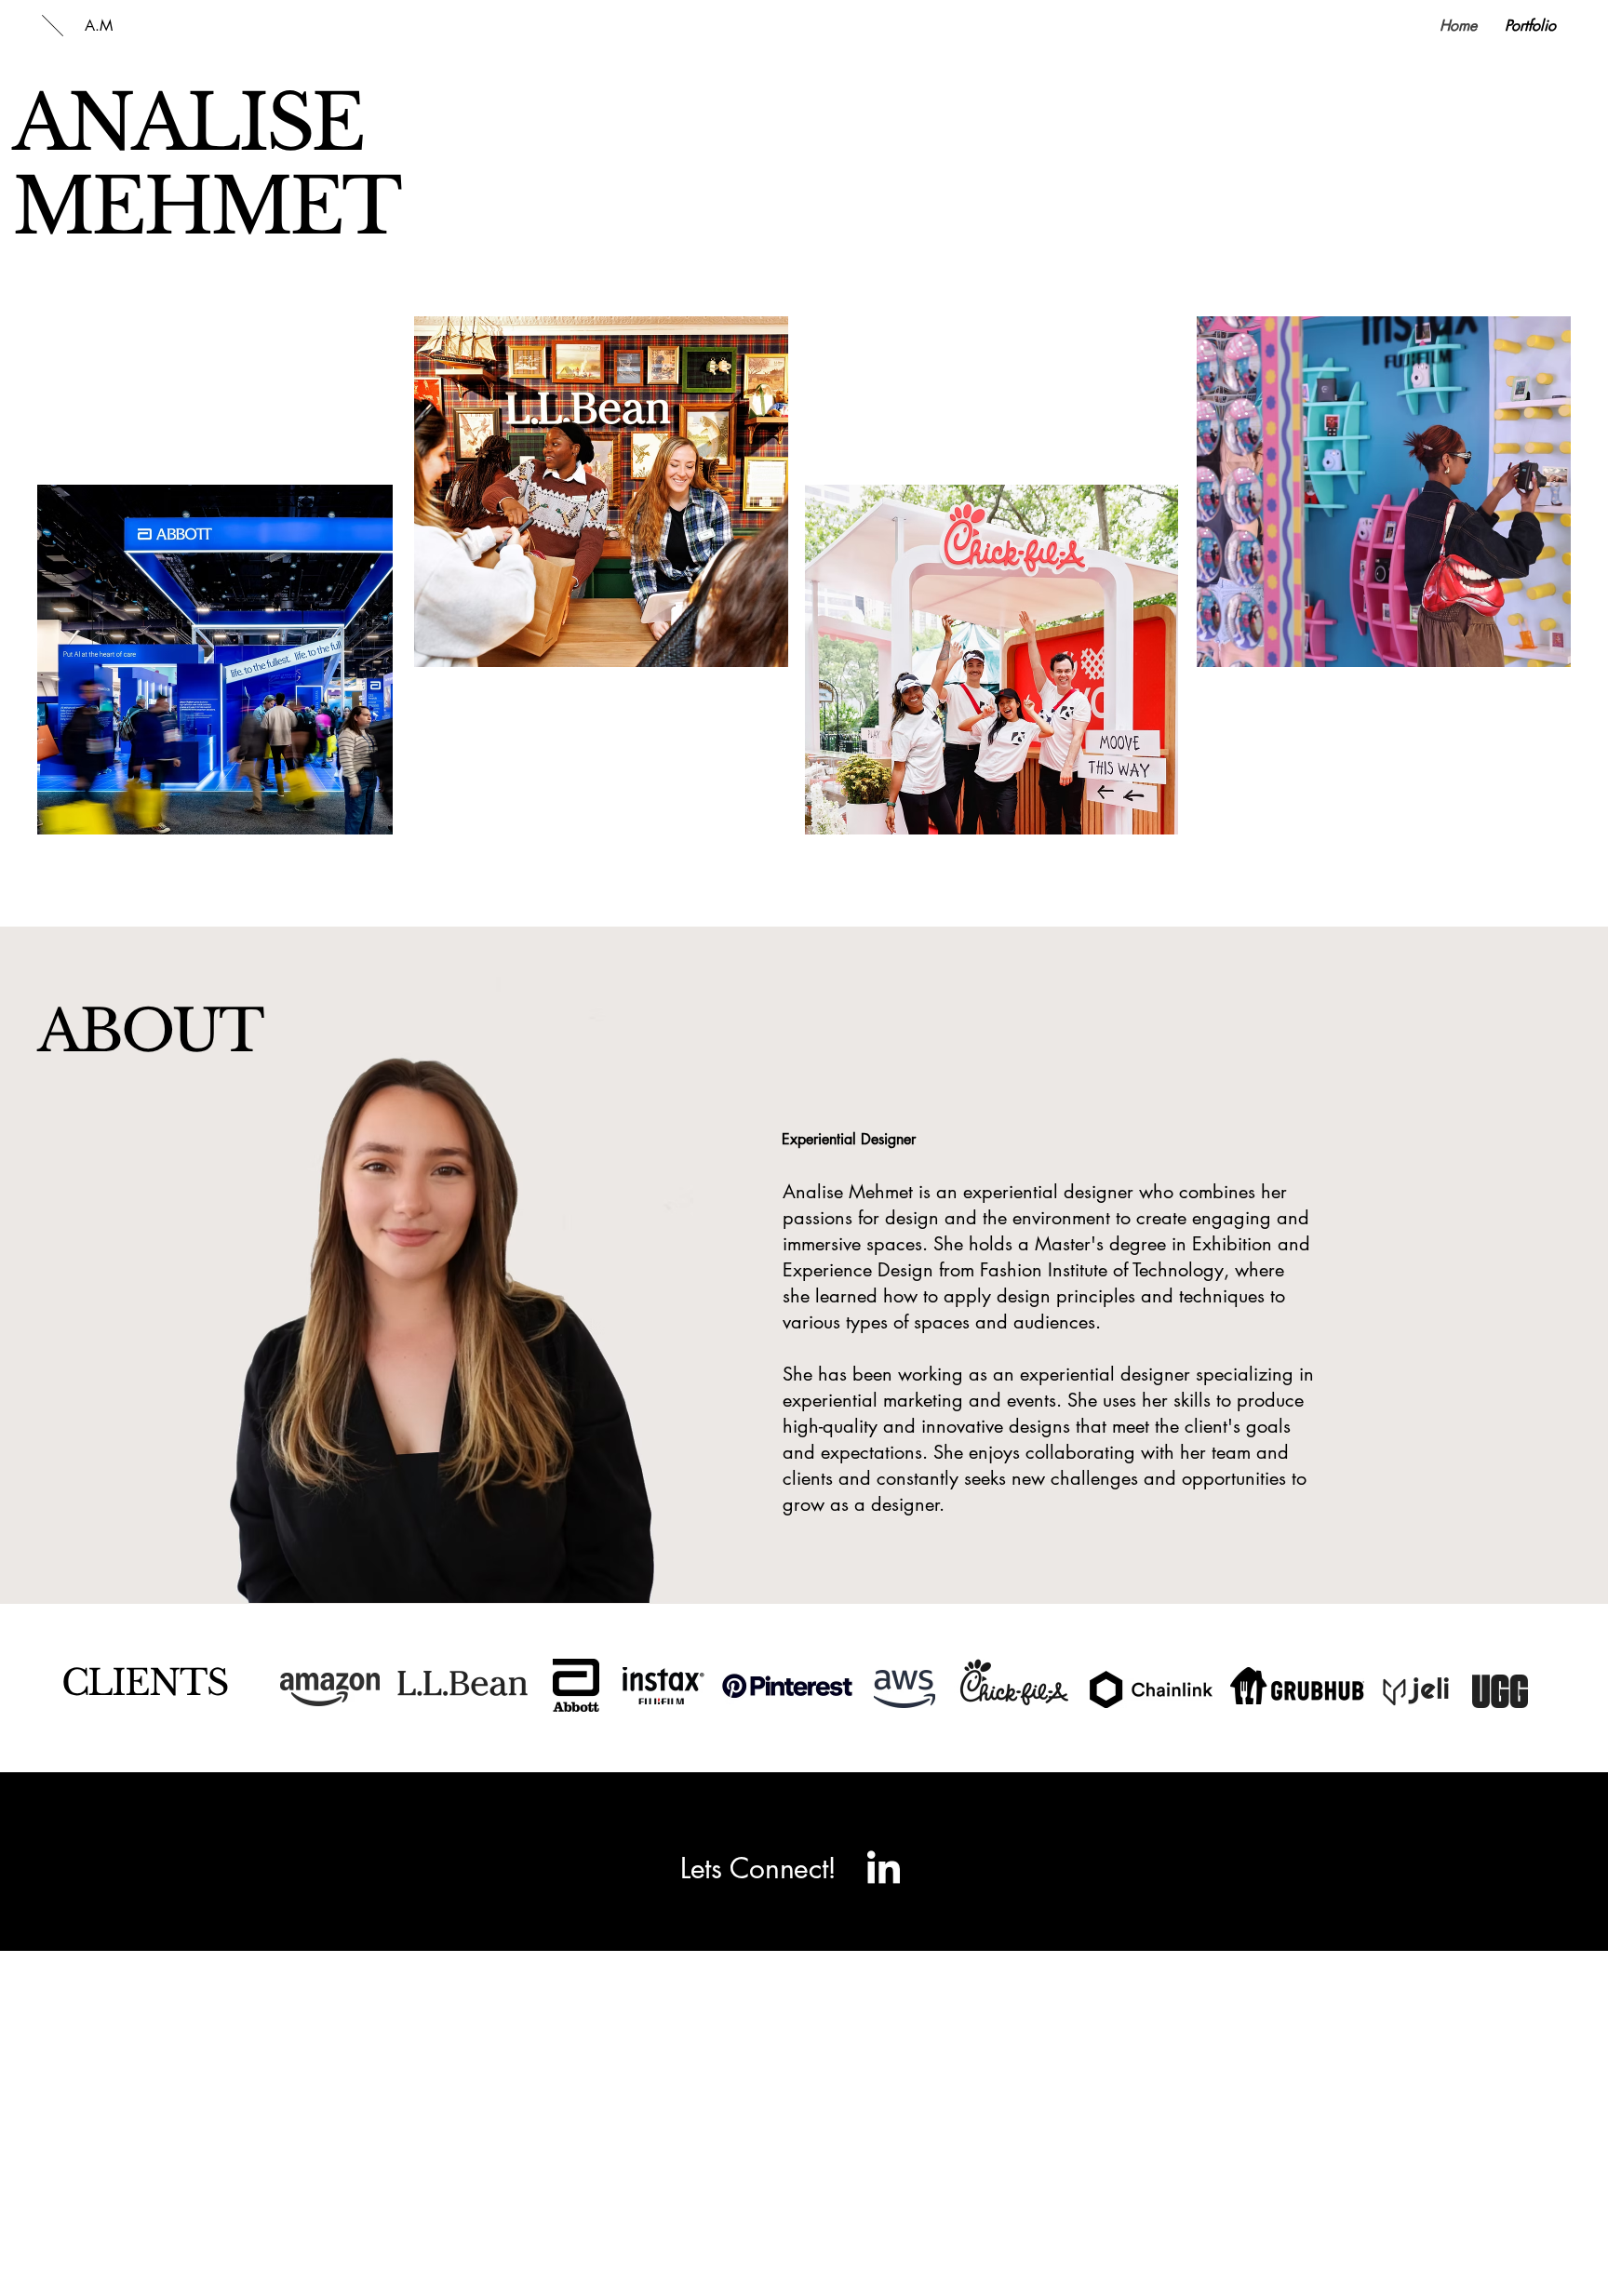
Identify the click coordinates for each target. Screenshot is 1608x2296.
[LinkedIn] (883, 1869)
